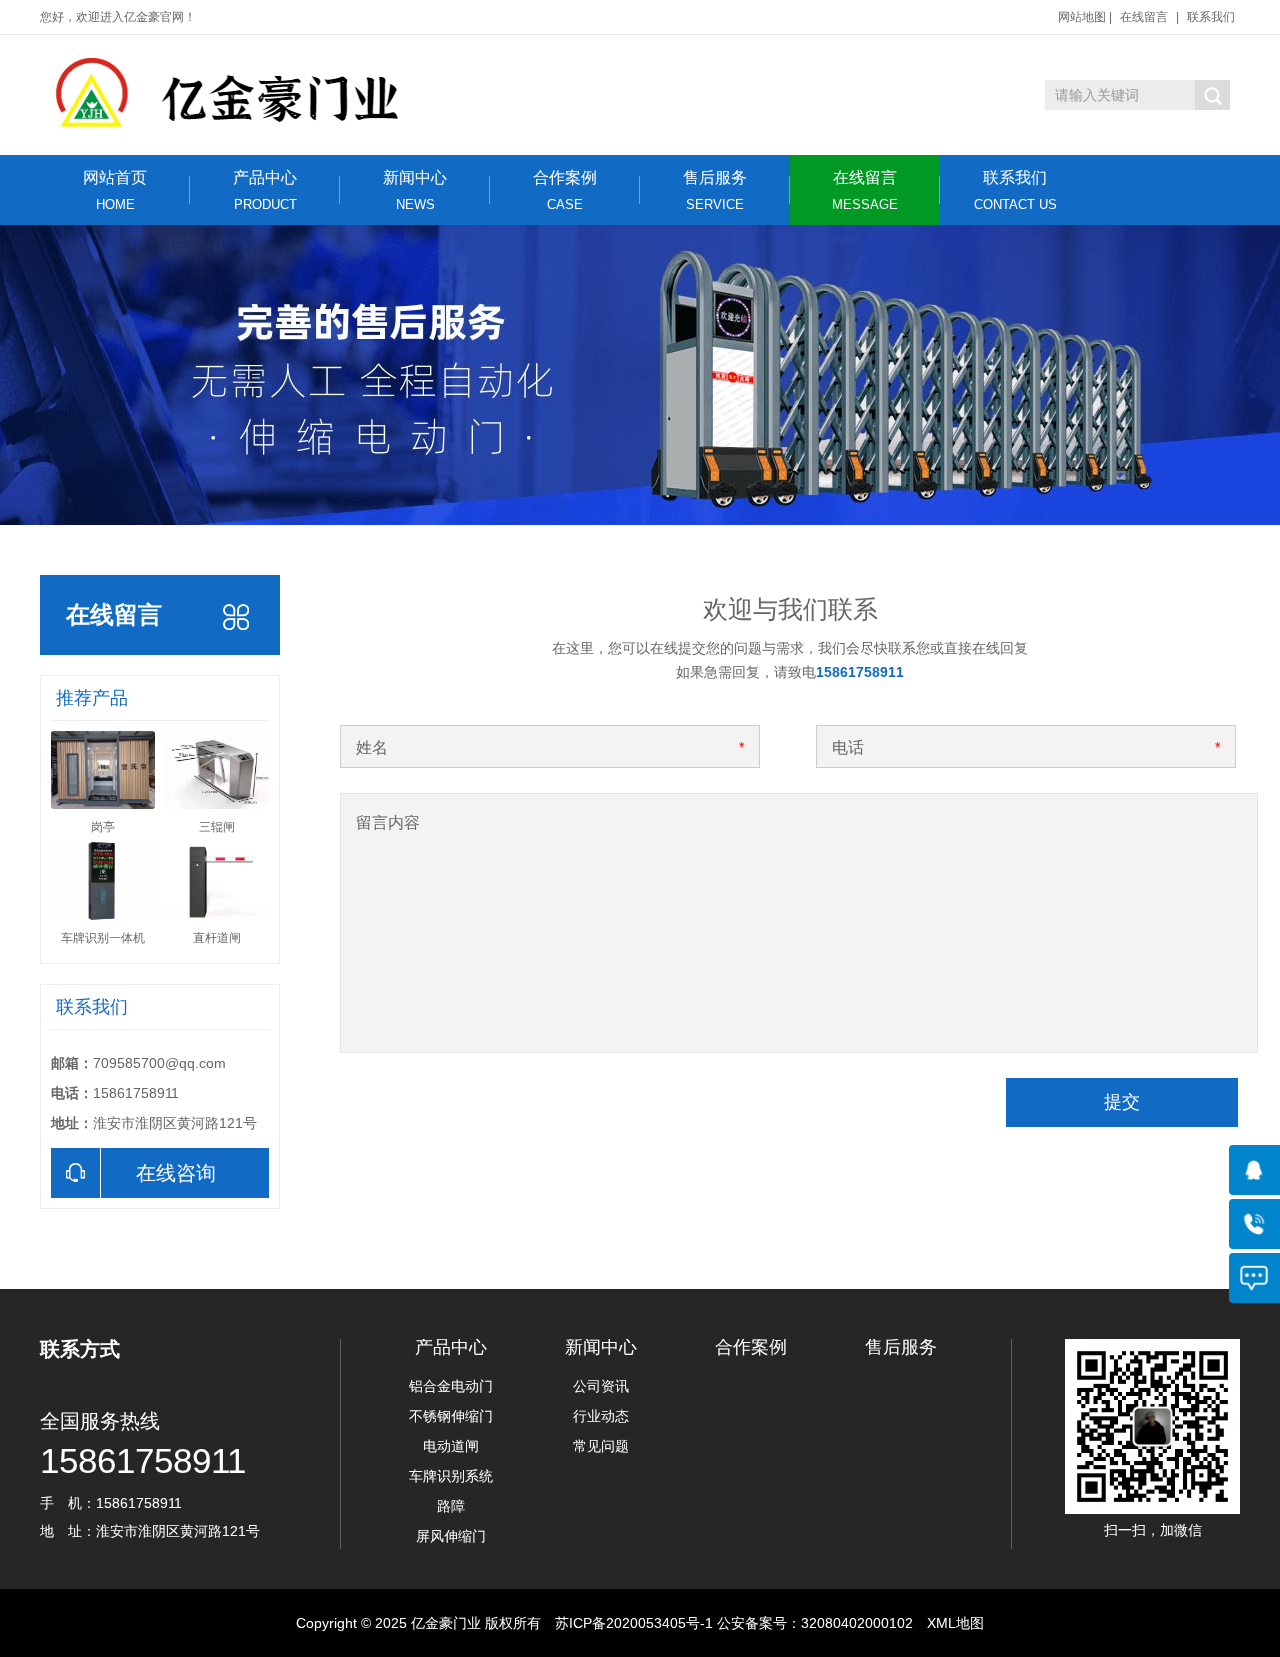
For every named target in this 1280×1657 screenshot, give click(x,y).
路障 (451, 1506)
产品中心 (265, 190)
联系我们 (1211, 17)
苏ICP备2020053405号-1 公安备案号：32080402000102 (734, 1623)
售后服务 (715, 190)
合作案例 (565, 190)
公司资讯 (601, 1386)
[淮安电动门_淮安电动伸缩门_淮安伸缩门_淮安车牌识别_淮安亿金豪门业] (297, 95)
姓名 (372, 747)
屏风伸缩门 (451, 1536)
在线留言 (1144, 17)
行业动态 (601, 1416)
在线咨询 (176, 1173)
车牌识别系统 (451, 1476)
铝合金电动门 (451, 1386)
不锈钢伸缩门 (451, 1416)
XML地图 (955, 1623)
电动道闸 (451, 1446)
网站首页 (115, 190)
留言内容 (388, 822)
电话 (848, 747)
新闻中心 (415, 190)
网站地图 (1082, 17)
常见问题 (601, 1446)
